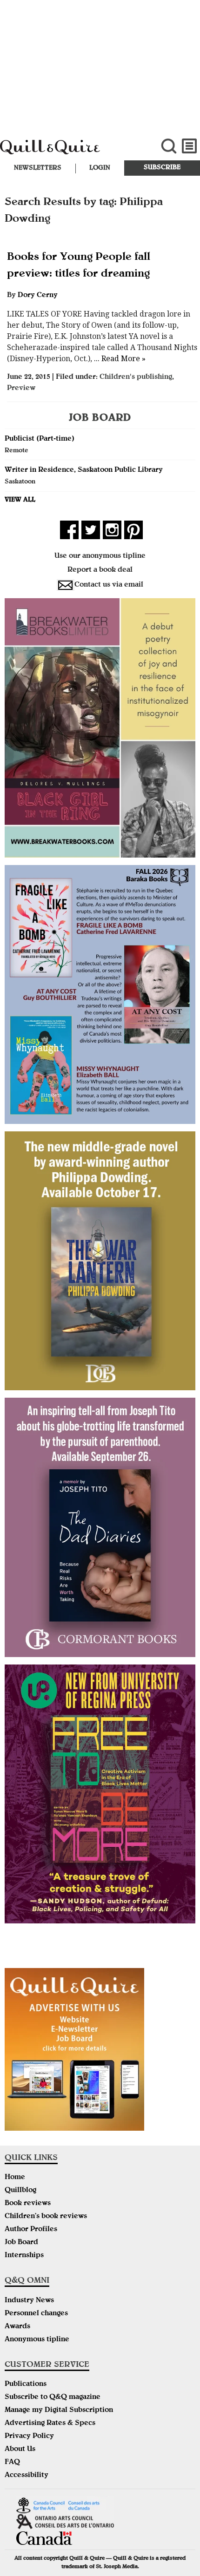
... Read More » (119, 359)
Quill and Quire (67, 152)
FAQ (12, 2463)
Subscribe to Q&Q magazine (53, 2398)
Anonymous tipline (37, 2340)
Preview (21, 389)
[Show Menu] (190, 146)
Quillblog (20, 2191)
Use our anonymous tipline (100, 556)
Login (100, 168)
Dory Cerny (38, 296)
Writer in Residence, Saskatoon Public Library (84, 470)
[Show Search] (169, 146)
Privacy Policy (29, 2437)
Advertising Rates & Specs (50, 2424)
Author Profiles (31, 2230)
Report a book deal (100, 570)
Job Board (21, 2243)
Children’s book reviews (46, 2217)
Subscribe (162, 168)
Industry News (29, 2301)
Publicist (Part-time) (40, 439)
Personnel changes (36, 2314)
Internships (24, 2256)
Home (15, 2178)
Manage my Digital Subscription (59, 2411)
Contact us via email (109, 585)
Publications (26, 2384)
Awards (17, 2327)
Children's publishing (136, 377)
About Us (20, 2450)
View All (20, 500)
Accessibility (27, 2476)
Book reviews (28, 2204)
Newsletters (38, 168)
